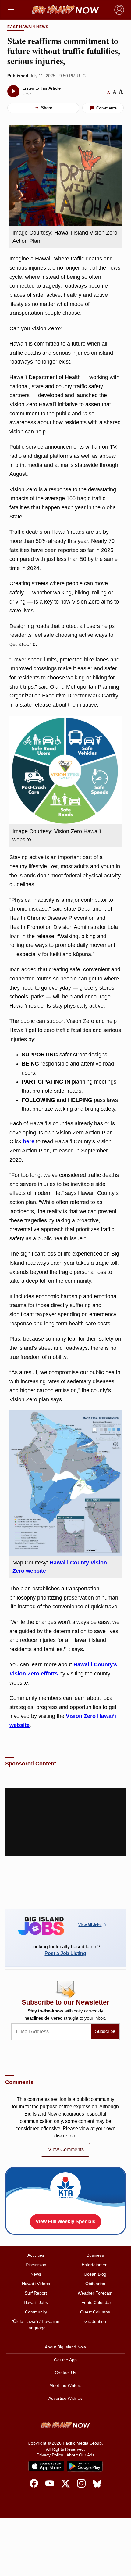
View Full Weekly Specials (65, 2221)
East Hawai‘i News (28, 27)
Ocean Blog (95, 2274)
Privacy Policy (50, 2455)
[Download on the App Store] (46, 2466)
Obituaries (95, 2284)
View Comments (66, 2150)
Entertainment (95, 2265)
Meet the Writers (65, 2385)
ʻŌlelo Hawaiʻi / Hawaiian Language (36, 2325)
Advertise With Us (65, 2398)
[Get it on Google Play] (85, 2466)
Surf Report (36, 2293)
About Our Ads (80, 2455)
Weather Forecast (95, 2293)
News (36, 2274)
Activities (36, 2255)
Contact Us (65, 2373)
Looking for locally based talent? (65, 1950)
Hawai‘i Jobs (36, 2302)
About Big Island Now (65, 2347)
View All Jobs (90, 1925)
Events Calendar (95, 2302)
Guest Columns (95, 2312)
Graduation (95, 2321)
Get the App (65, 2360)
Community (36, 2312)
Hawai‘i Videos (36, 2284)
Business (95, 2255)
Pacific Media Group (82, 2443)
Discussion (36, 2265)
